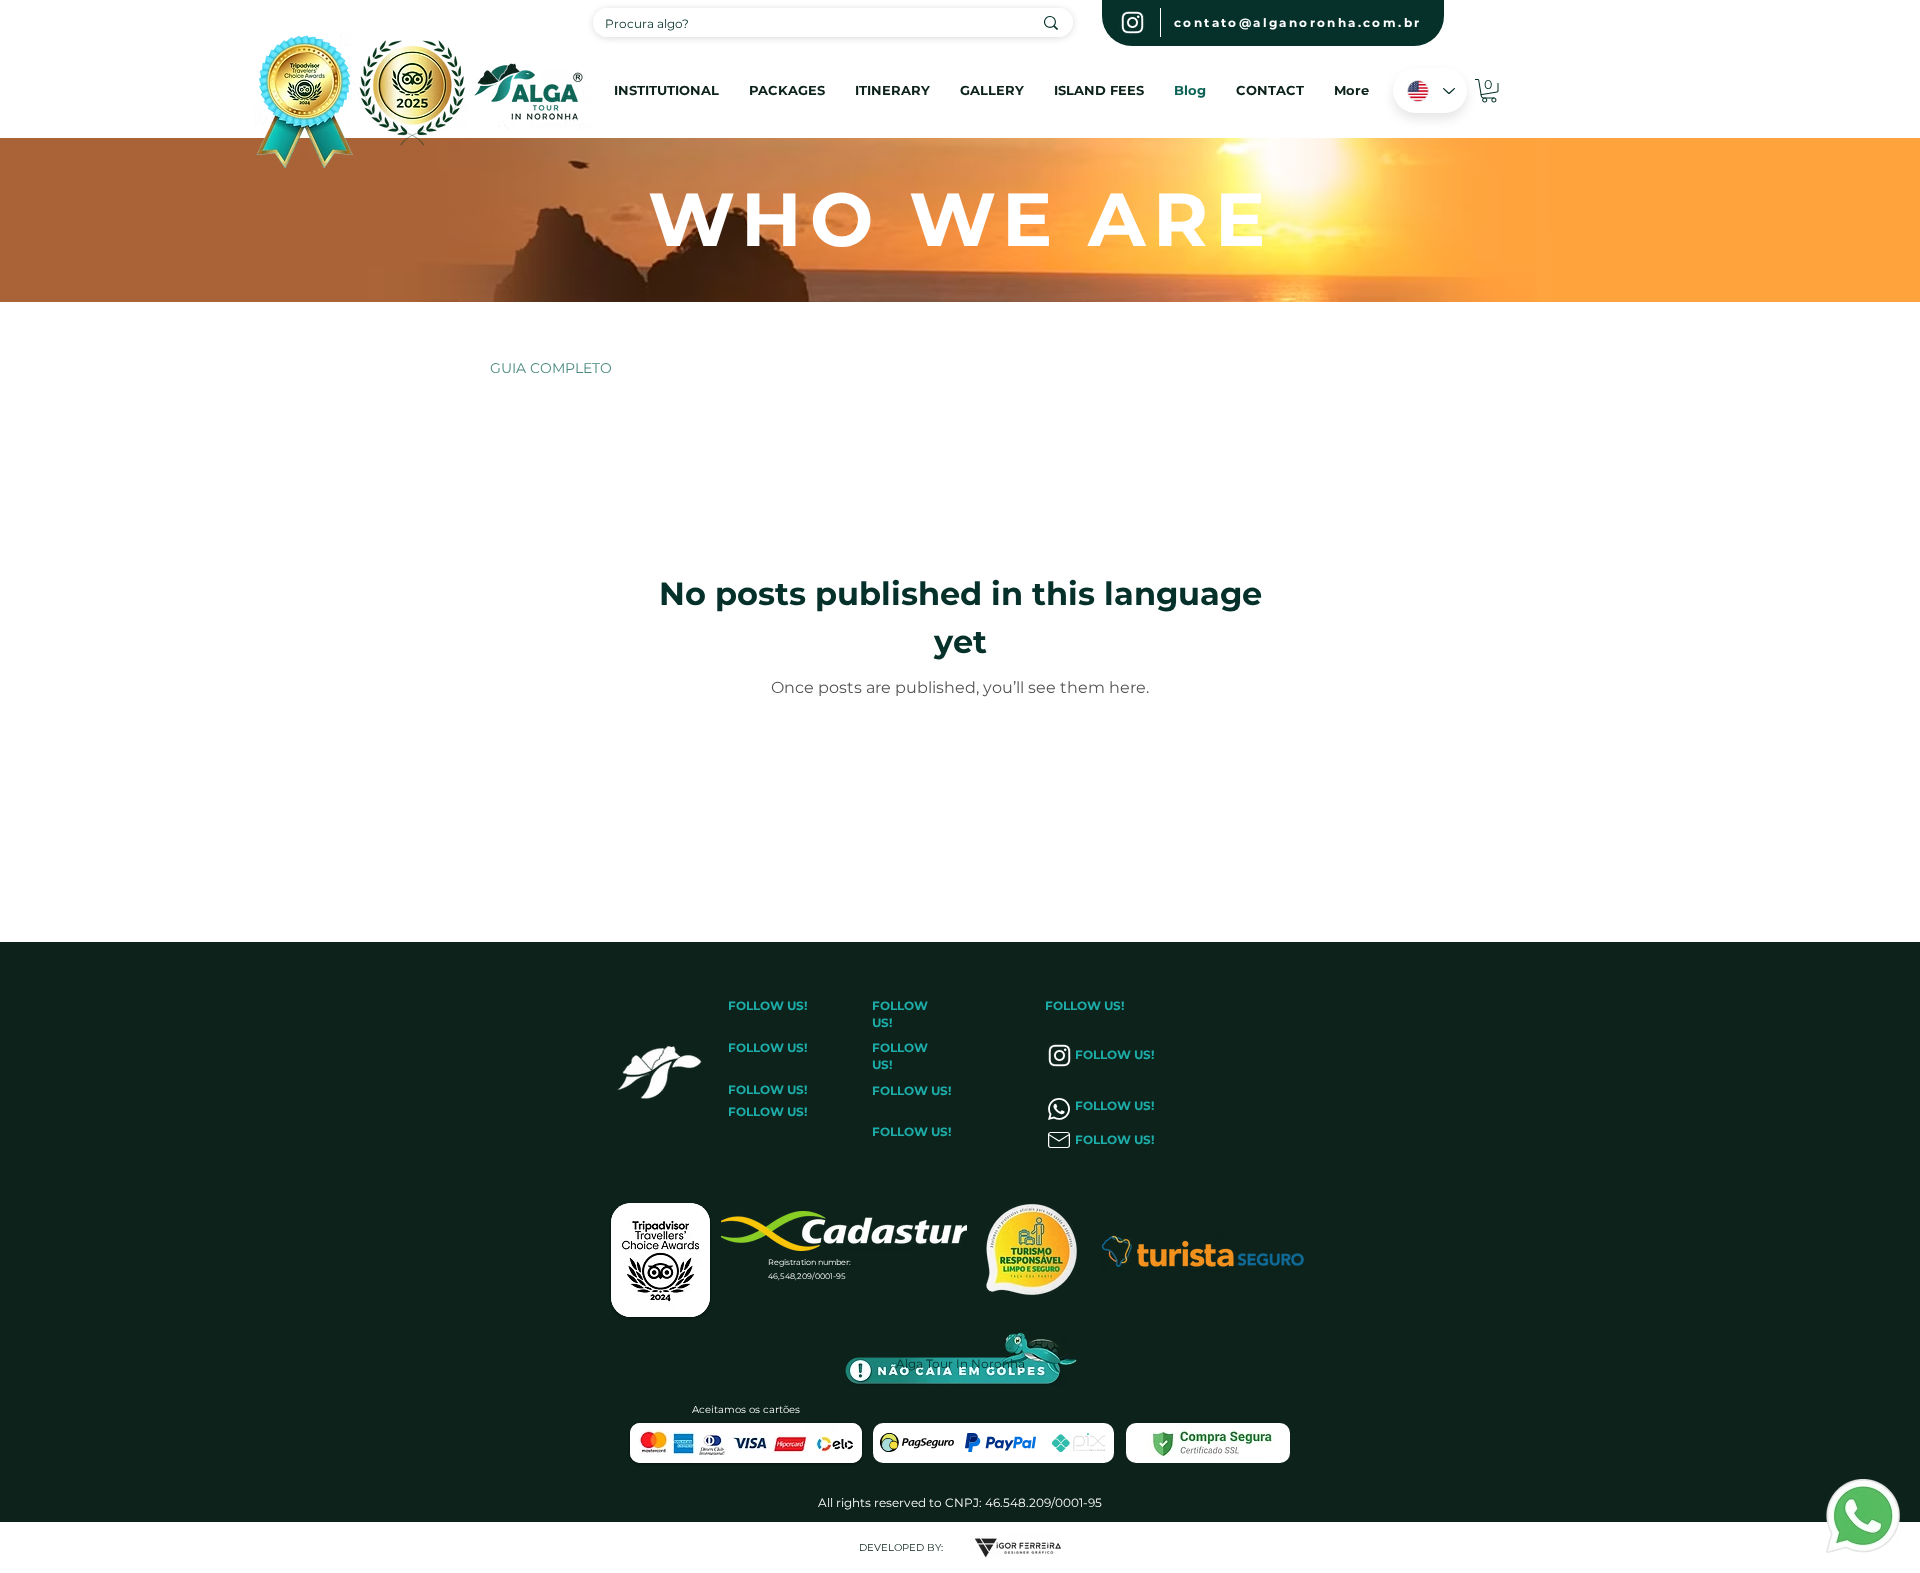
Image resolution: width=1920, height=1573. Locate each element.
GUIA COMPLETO (551, 368)
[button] (1099, 88)
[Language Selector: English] (1430, 90)
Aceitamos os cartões (746, 1409)
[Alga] (1132, 22)
